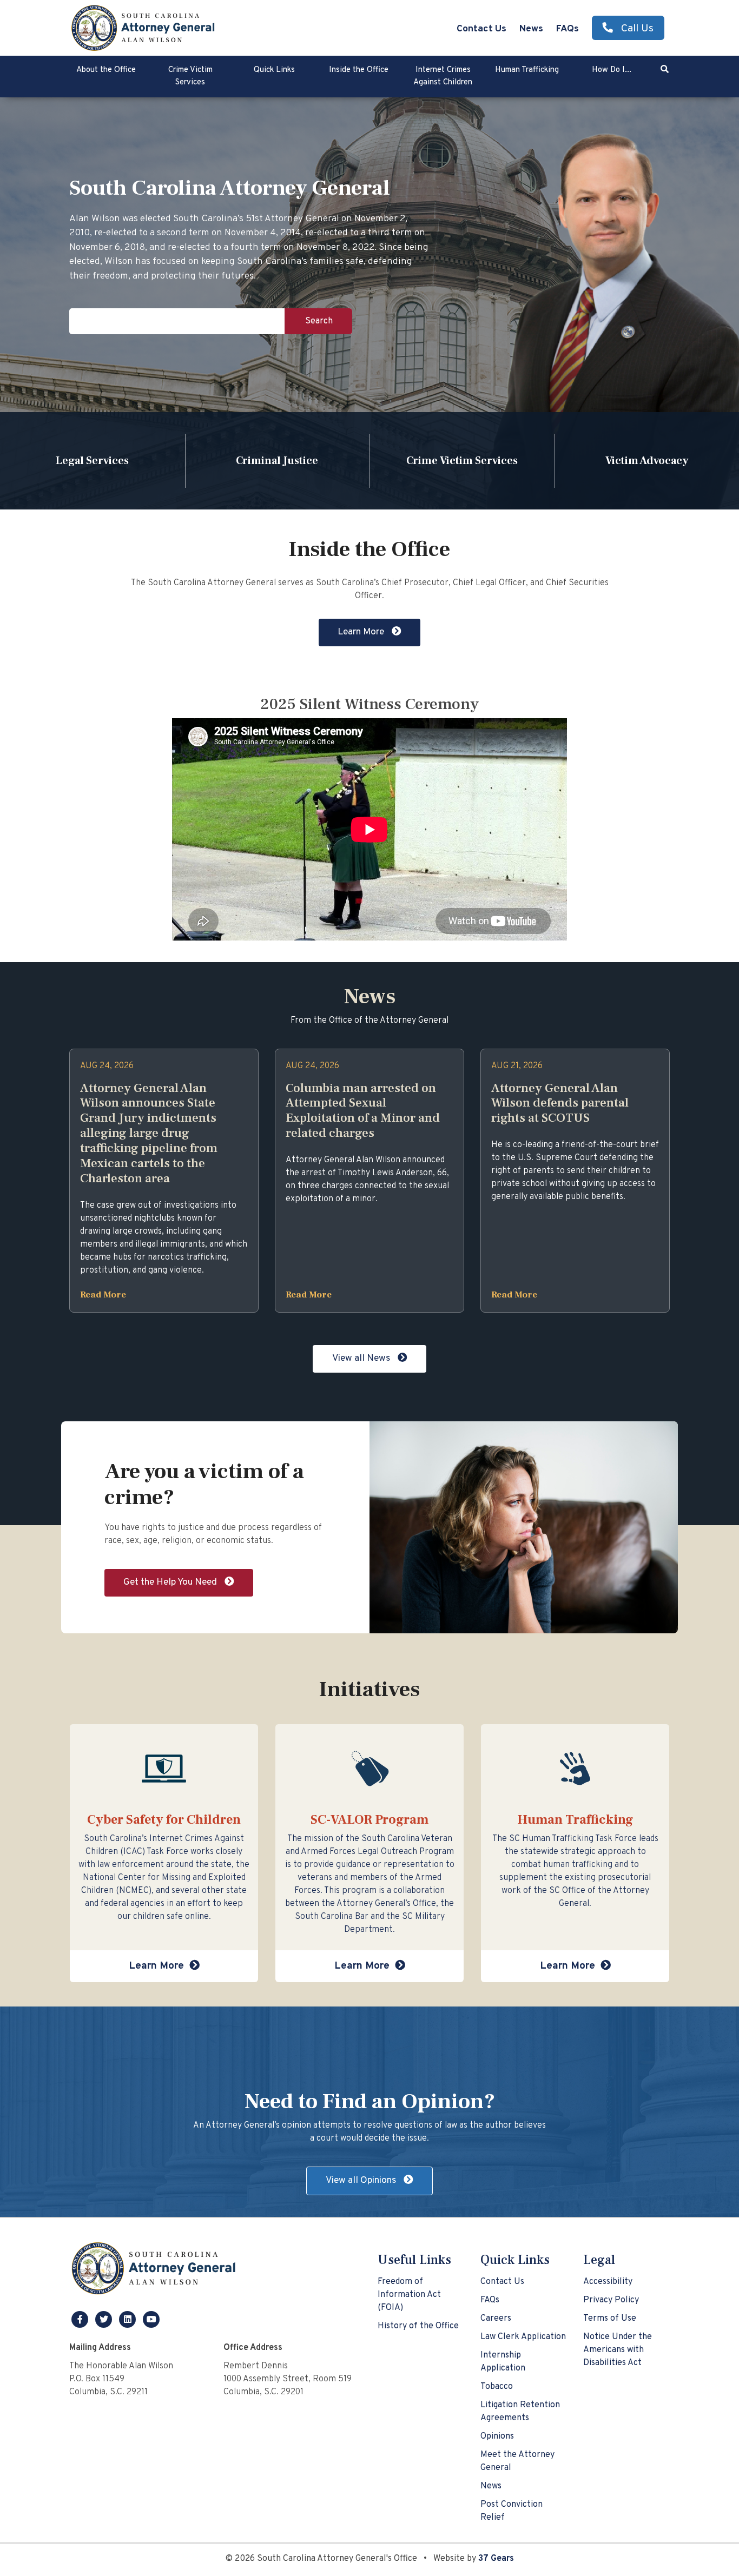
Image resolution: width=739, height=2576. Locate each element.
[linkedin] (129, 2319)
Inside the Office (359, 70)
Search (319, 321)
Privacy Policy (611, 2300)
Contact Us (481, 29)
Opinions (497, 2436)
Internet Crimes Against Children (443, 76)
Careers (496, 2319)
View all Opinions (362, 2180)
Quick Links (274, 70)
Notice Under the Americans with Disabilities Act (618, 2350)
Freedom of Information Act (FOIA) (409, 2295)
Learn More (362, 632)
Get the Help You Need (171, 1582)
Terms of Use (610, 2319)
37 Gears (496, 2559)
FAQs (568, 29)
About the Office (106, 70)
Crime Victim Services (190, 76)
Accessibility (608, 2282)
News (531, 29)
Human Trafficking (527, 70)
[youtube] (151, 2319)
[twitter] (105, 2319)
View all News (362, 1358)
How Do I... (612, 70)
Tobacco (497, 2387)
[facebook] (81, 2319)
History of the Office (418, 2326)
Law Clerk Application (523, 2337)
